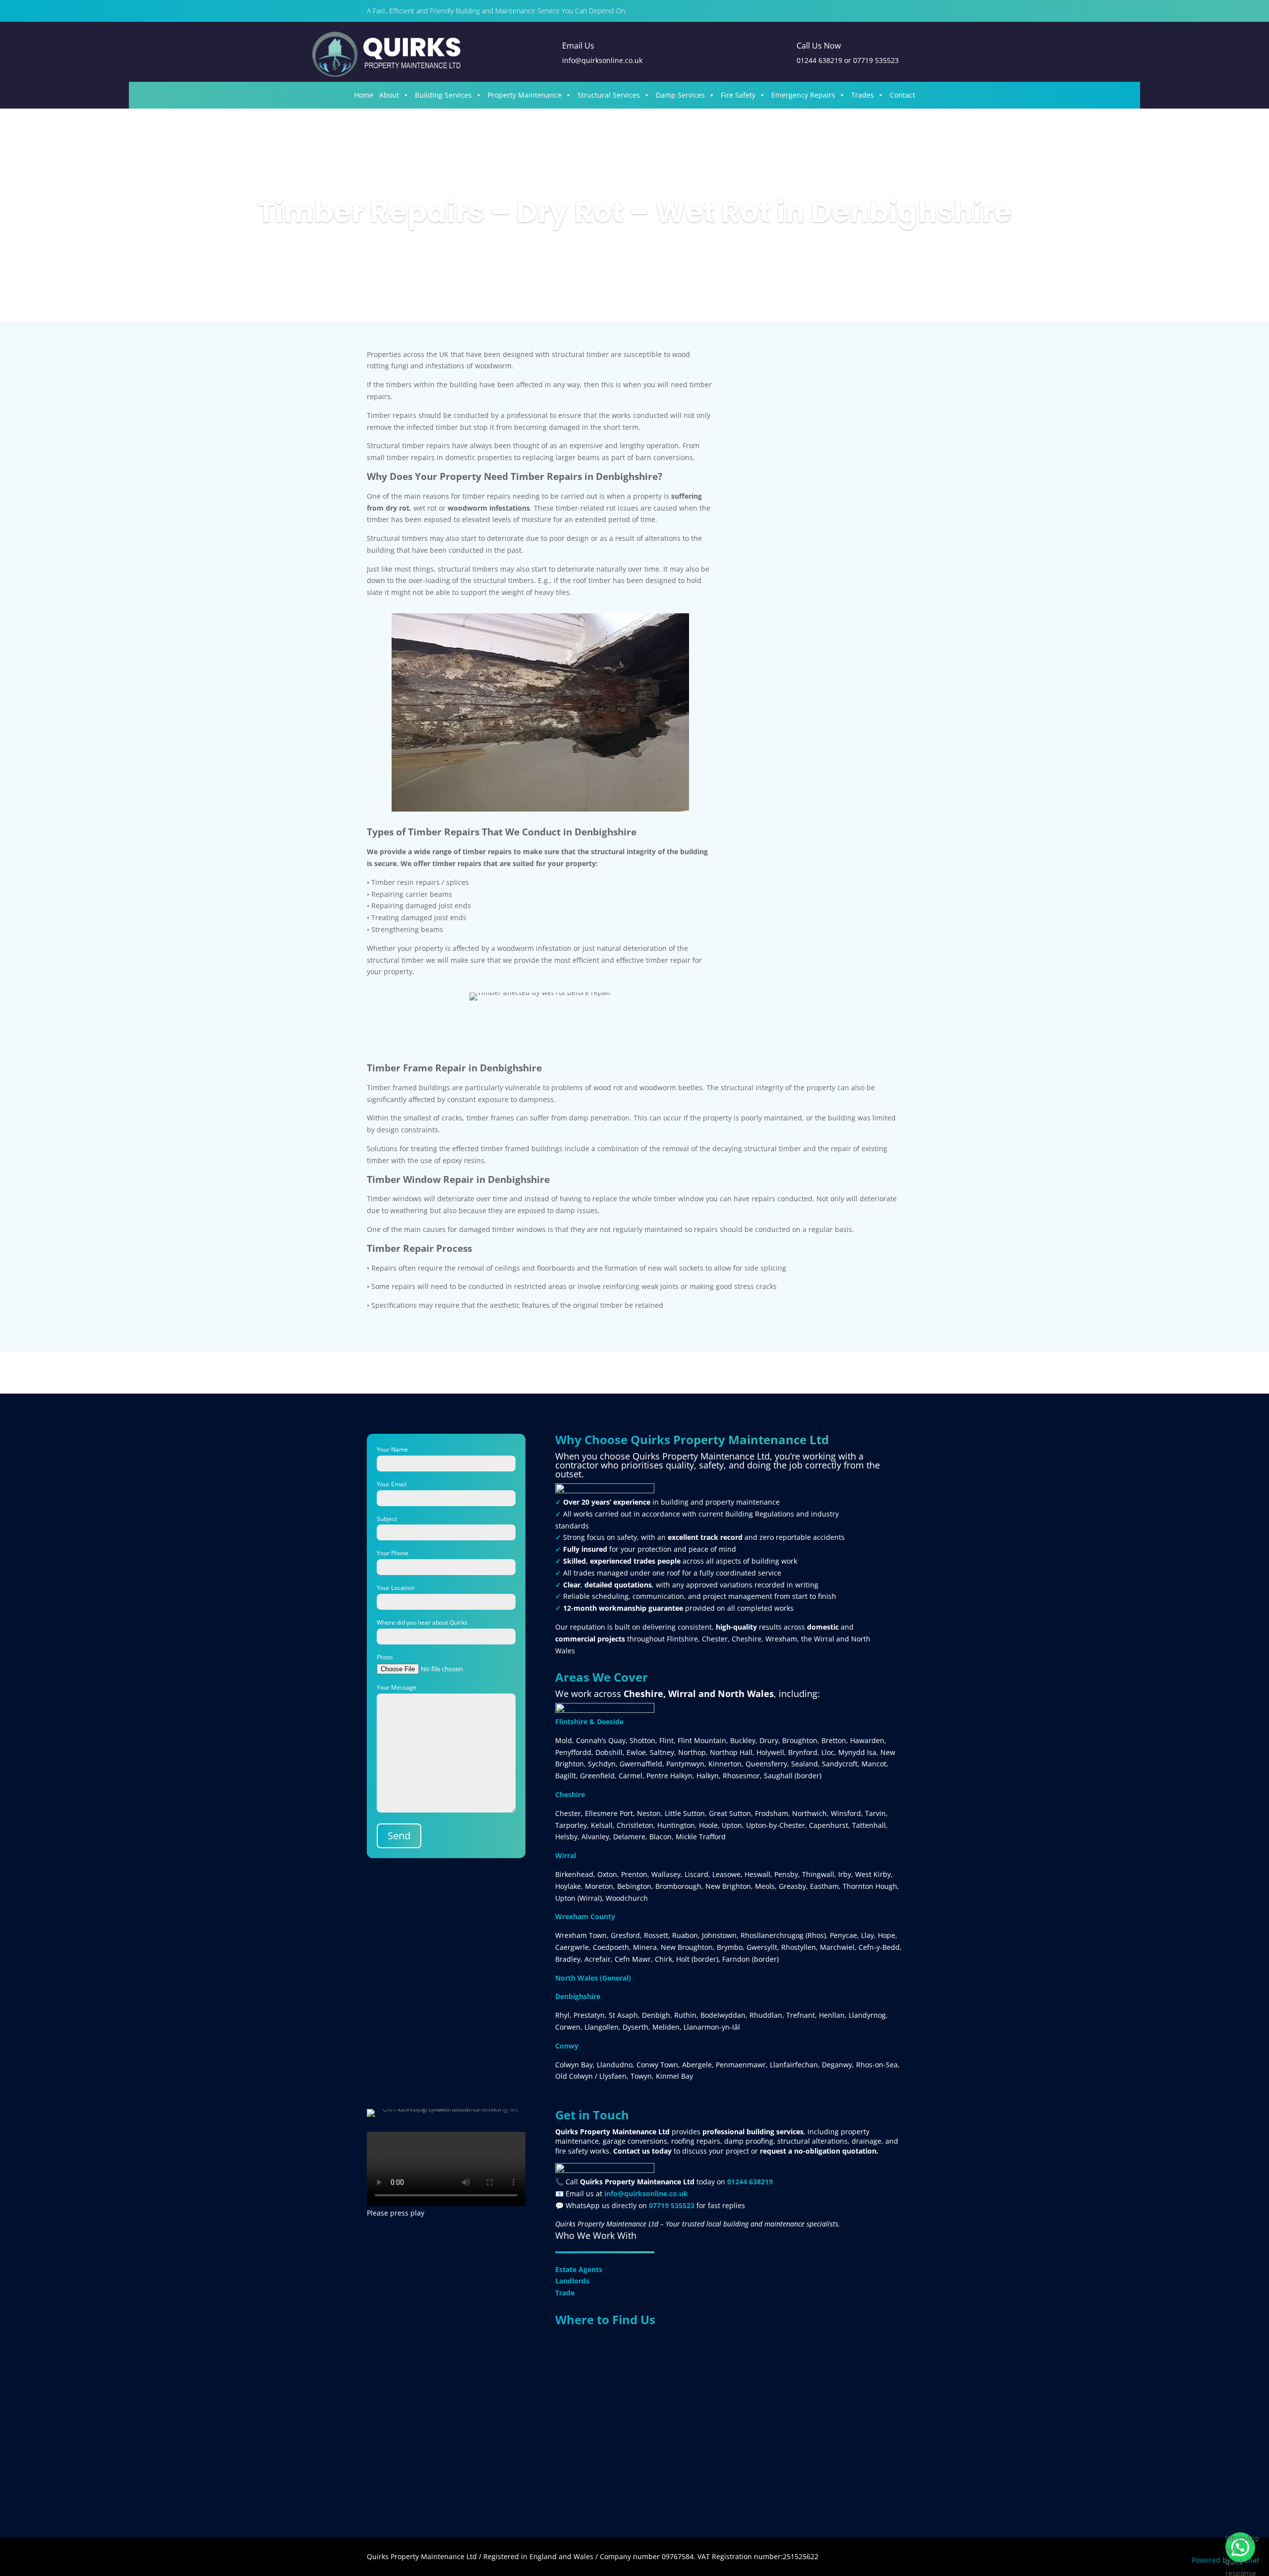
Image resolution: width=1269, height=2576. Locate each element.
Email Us (578, 46)
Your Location (396, 1588)
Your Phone (393, 1553)
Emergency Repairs (803, 95)
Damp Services (680, 95)
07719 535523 (876, 60)
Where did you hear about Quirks (422, 1622)
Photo (385, 1657)
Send (399, 1836)
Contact (902, 95)
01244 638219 (819, 60)
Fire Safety (738, 95)
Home (364, 95)
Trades (863, 95)
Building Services (443, 95)
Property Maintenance (525, 95)
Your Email (392, 1484)
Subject (387, 1519)
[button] (1240, 2547)
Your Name (392, 1449)
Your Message (397, 1687)
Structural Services (609, 95)
